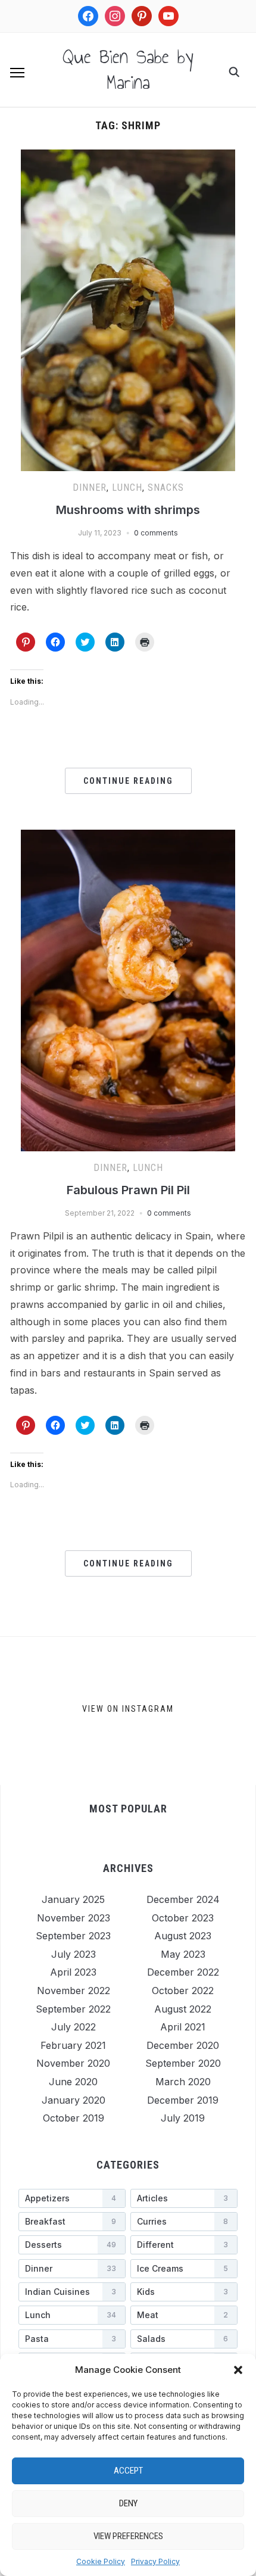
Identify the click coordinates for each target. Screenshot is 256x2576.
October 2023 (183, 1918)
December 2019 (183, 2100)
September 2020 (183, 2063)
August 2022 (183, 2009)
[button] (238, 2370)
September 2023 (73, 1936)
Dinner (90, 488)
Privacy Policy (155, 2561)
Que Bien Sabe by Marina (128, 69)
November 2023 (74, 1918)
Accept (128, 2471)
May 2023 (183, 1954)
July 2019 (183, 2118)
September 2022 (73, 2009)
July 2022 (74, 2027)
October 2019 (74, 2118)
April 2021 (183, 2027)
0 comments (156, 533)
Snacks (166, 488)
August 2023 (183, 1936)
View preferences (128, 2536)
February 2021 (73, 2045)
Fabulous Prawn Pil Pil (128, 1190)
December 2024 (183, 1899)
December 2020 (183, 2045)
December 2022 (183, 1972)
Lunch (127, 488)
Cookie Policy (101, 2561)
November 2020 (73, 2063)
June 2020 (73, 2082)
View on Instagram (128, 1709)
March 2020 (183, 2082)
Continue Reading (128, 781)
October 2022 (183, 1991)
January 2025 (73, 1899)
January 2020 (74, 2100)
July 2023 (74, 1954)
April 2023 (73, 1972)
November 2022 (74, 1991)
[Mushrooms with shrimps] (128, 157)
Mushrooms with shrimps (128, 510)
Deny (128, 2503)
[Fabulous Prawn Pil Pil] (128, 837)
